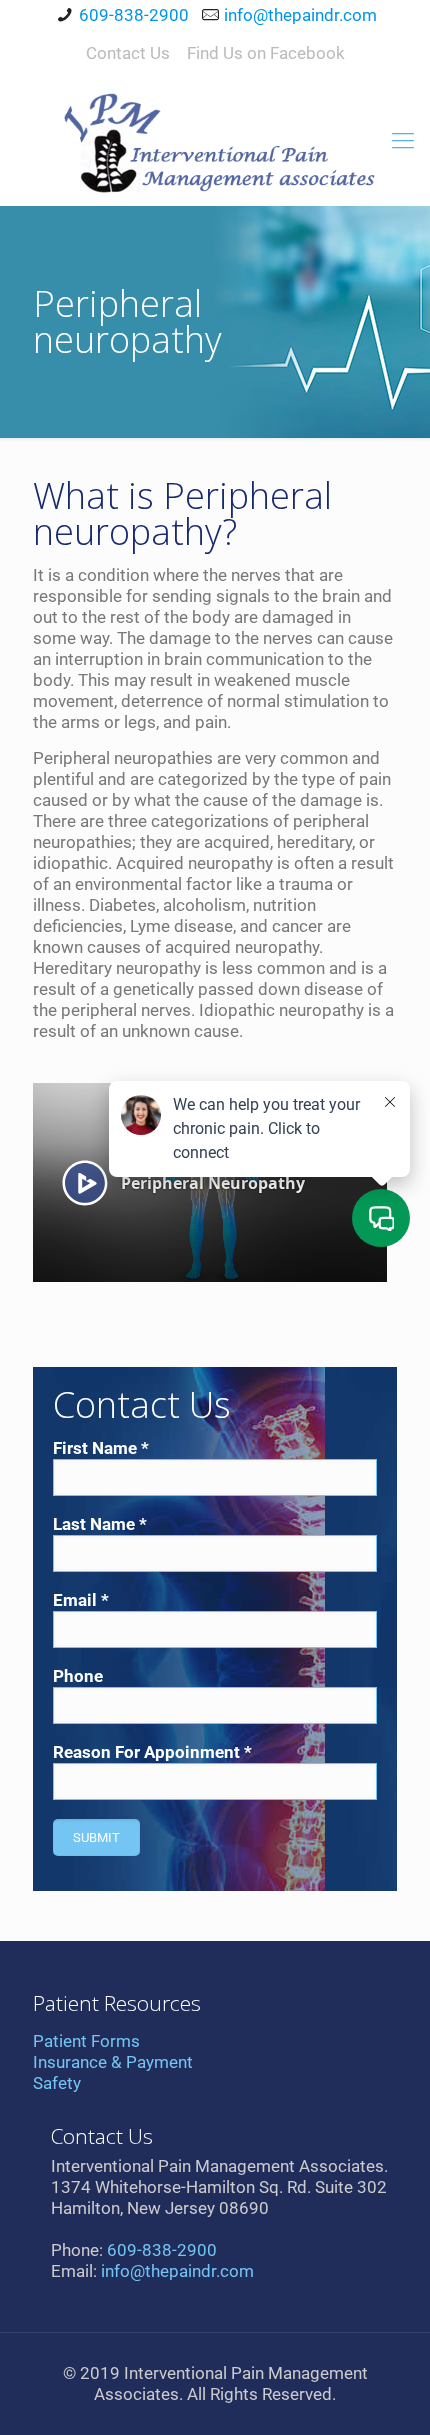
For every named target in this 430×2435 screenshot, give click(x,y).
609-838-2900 (134, 15)
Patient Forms (86, 2041)
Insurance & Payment (113, 2062)
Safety (57, 2083)
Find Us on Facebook (266, 53)
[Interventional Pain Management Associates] (215, 141)
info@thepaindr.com (300, 15)
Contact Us (128, 53)
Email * (81, 1600)
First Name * (101, 1448)
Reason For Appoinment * (152, 1752)
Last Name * (100, 1524)
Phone (78, 1676)
